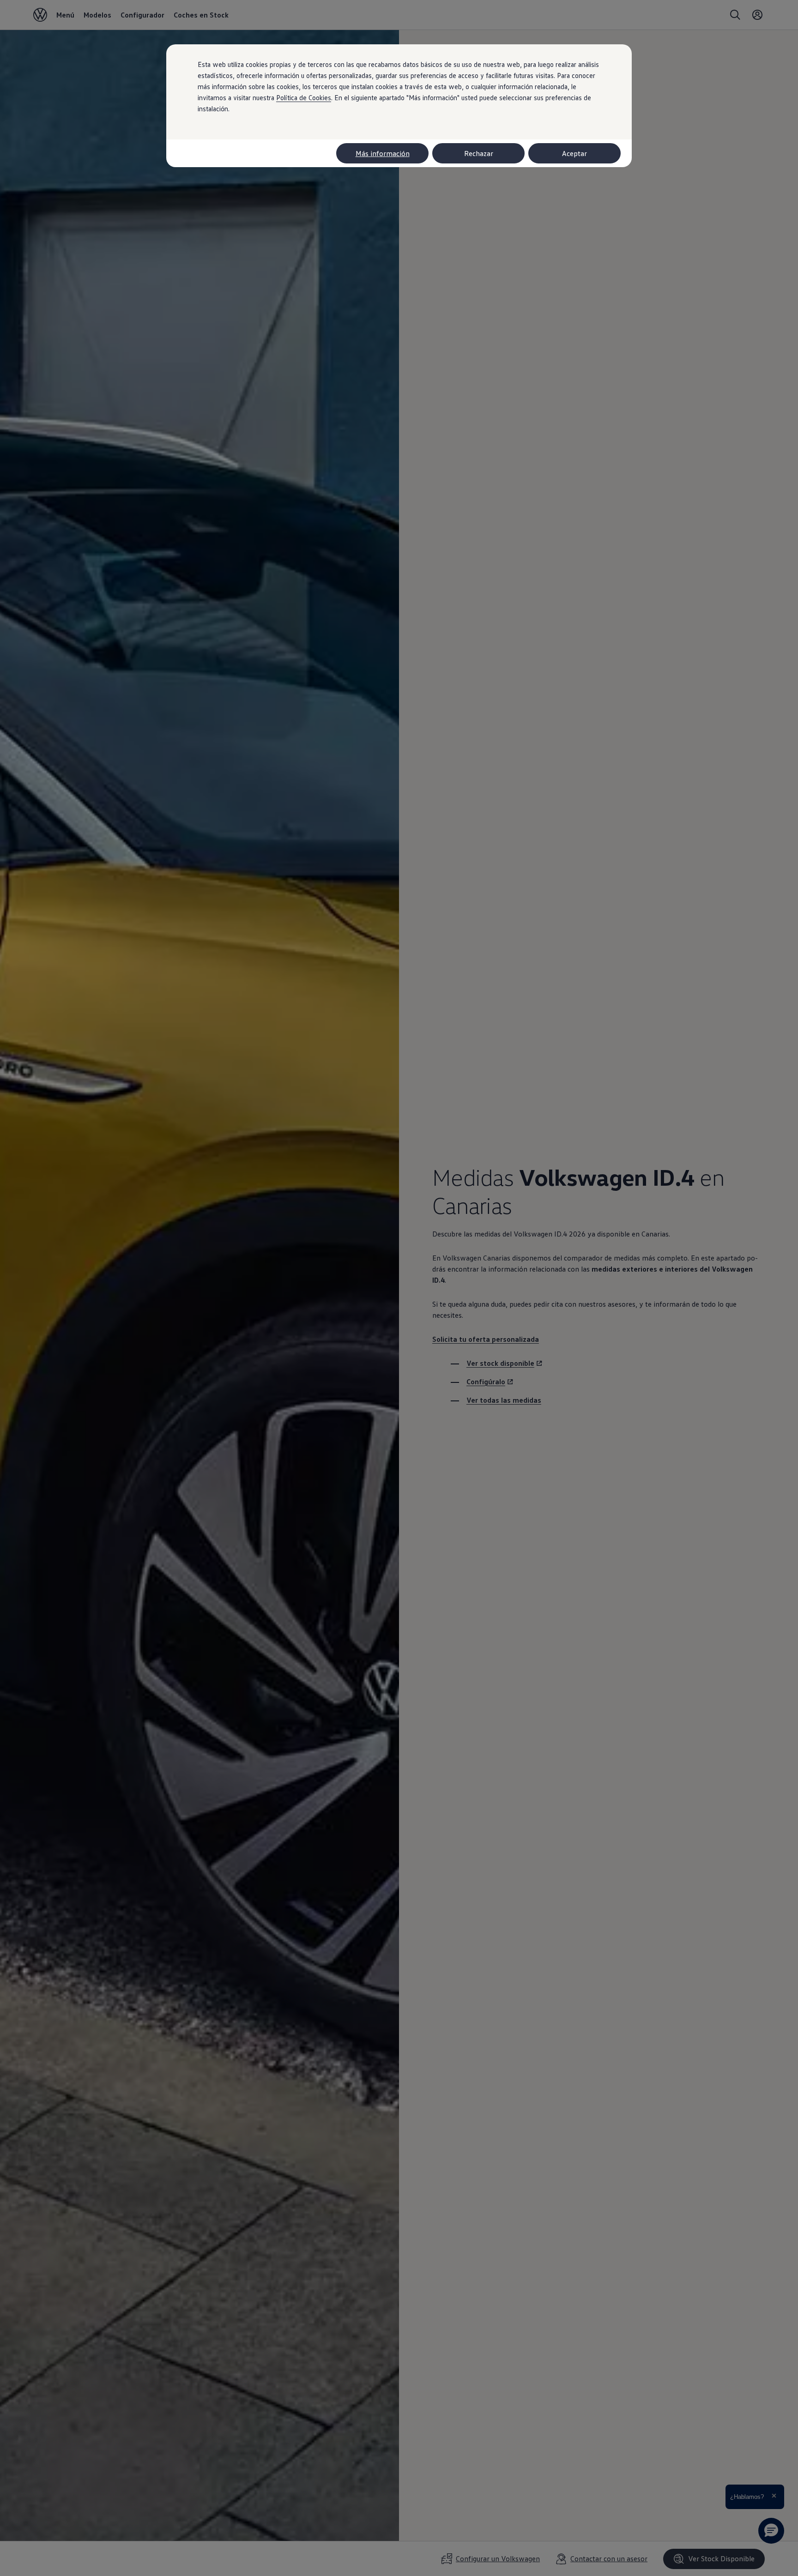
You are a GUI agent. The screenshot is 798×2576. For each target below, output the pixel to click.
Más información (383, 153)
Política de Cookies (304, 97)
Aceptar (574, 153)
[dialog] (399, 1288)
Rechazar (479, 153)
